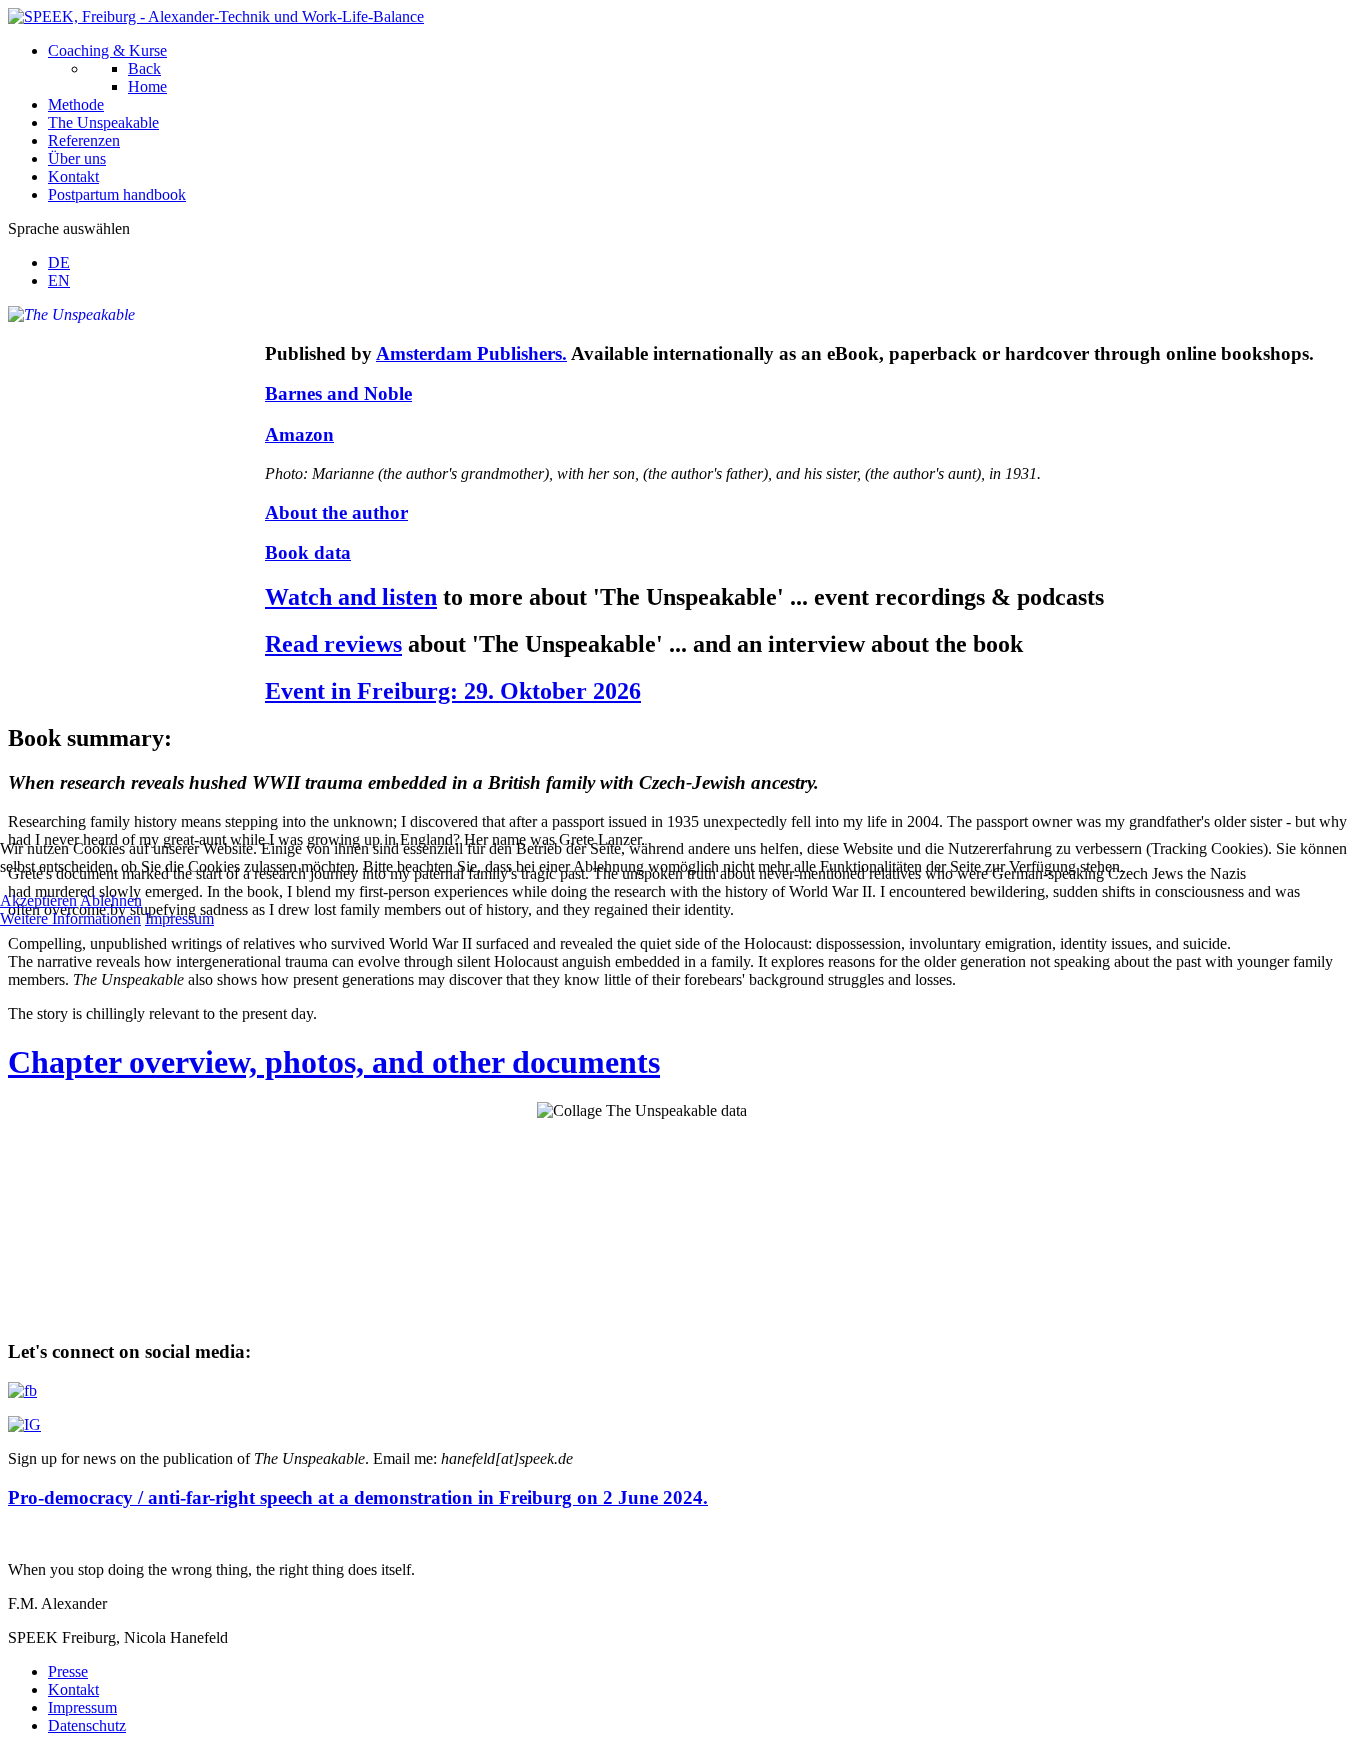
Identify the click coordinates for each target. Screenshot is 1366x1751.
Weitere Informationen (70, 918)
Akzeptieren (38, 900)
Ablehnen (111, 900)
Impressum (179, 918)
